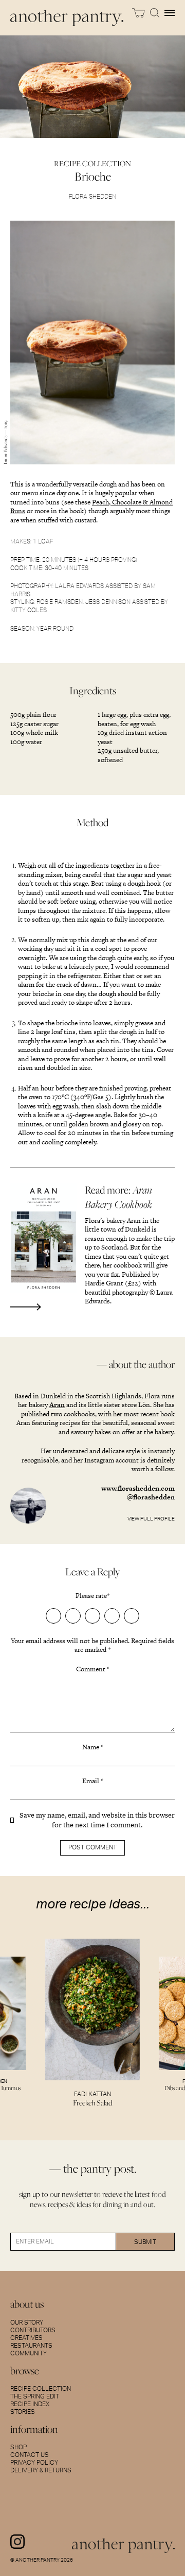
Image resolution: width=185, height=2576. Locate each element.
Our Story (27, 2323)
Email (93, 1781)
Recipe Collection (41, 2389)
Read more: (118, 1197)
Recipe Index (30, 2404)
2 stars (73, 1616)
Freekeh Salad (93, 2103)
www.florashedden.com (138, 1488)
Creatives (26, 2338)
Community (29, 2353)
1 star (53, 1616)
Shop (18, 2447)
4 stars (112, 1616)
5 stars (132, 1616)
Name (93, 1747)
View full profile (151, 1519)
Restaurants (31, 2346)
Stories (23, 2412)
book (77, 511)
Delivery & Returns (41, 2470)
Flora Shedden (92, 196)
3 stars (92, 1616)
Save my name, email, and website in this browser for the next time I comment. (97, 1820)
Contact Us (30, 2455)
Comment (93, 1669)
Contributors (33, 2330)
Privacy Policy (34, 2463)
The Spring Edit (35, 2396)
